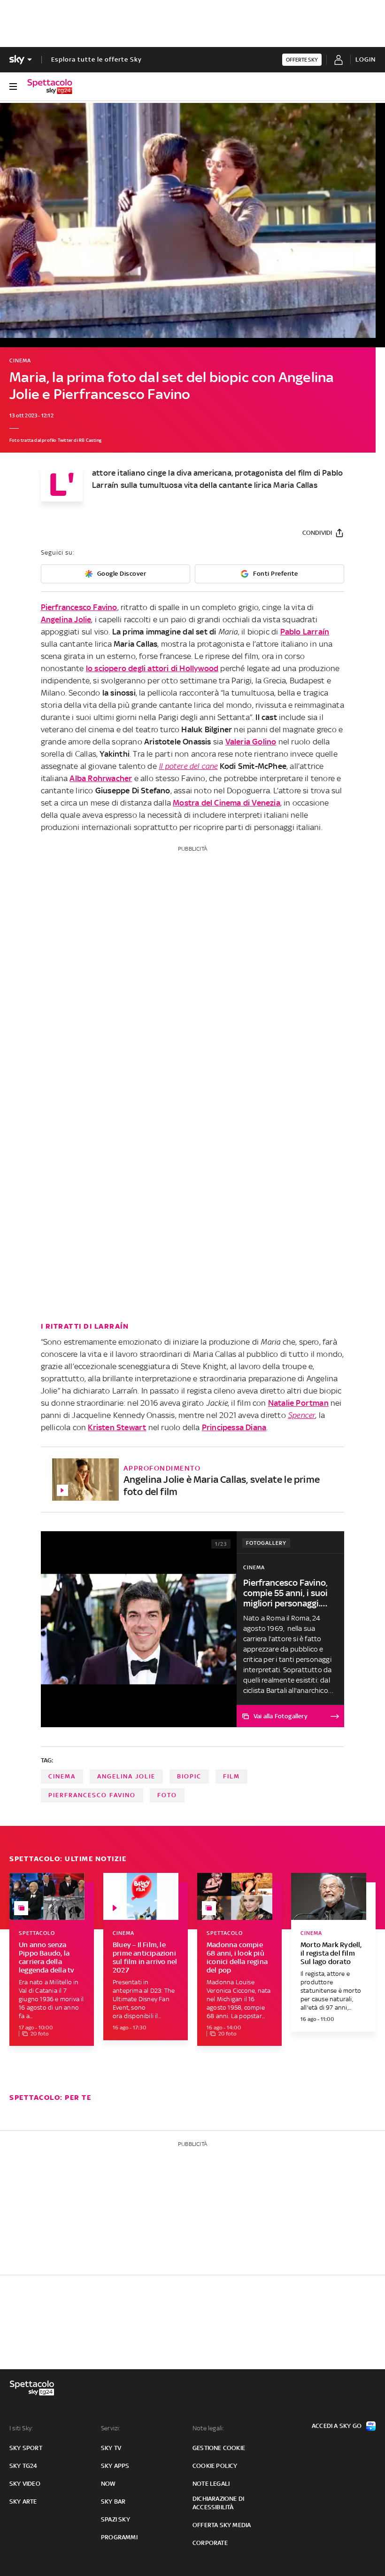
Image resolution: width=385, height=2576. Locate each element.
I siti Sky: (21, 2428)
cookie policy (215, 2466)
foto (167, 1795)
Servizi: (111, 2428)
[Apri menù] (13, 86)
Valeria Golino (251, 742)
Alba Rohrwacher (101, 778)
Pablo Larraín (305, 632)
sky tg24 (23, 2466)
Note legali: (208, 2428)
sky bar (113, 2502)
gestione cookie (219, 2448)
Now (108, 2484)
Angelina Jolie (66, 619)
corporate (210, 2543)
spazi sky (115, 2519)
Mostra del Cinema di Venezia (227, 803)
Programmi (119, 2537)
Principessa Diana (234, 1427)
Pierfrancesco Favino (79, 607)
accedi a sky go (337, 2426)
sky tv (111, 2448)
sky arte (23, 2502)
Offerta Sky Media (222, 2525)
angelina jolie (126, 1776)
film (231, 1776)
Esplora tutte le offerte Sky (96, 59)
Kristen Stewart (117, 1427)
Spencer (301, 1415)
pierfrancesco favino (92, 1795)
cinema (62, 1776)
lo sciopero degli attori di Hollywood (152, 668)
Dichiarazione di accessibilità (218, 2503)
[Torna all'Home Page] (50, 86)
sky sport (26, 2448)
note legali (211, 2484)
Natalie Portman (298, 1403)
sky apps (115, 2466)
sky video (25, 2484)
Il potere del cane (188, 766)
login (366, 59)
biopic (189, 1776)
